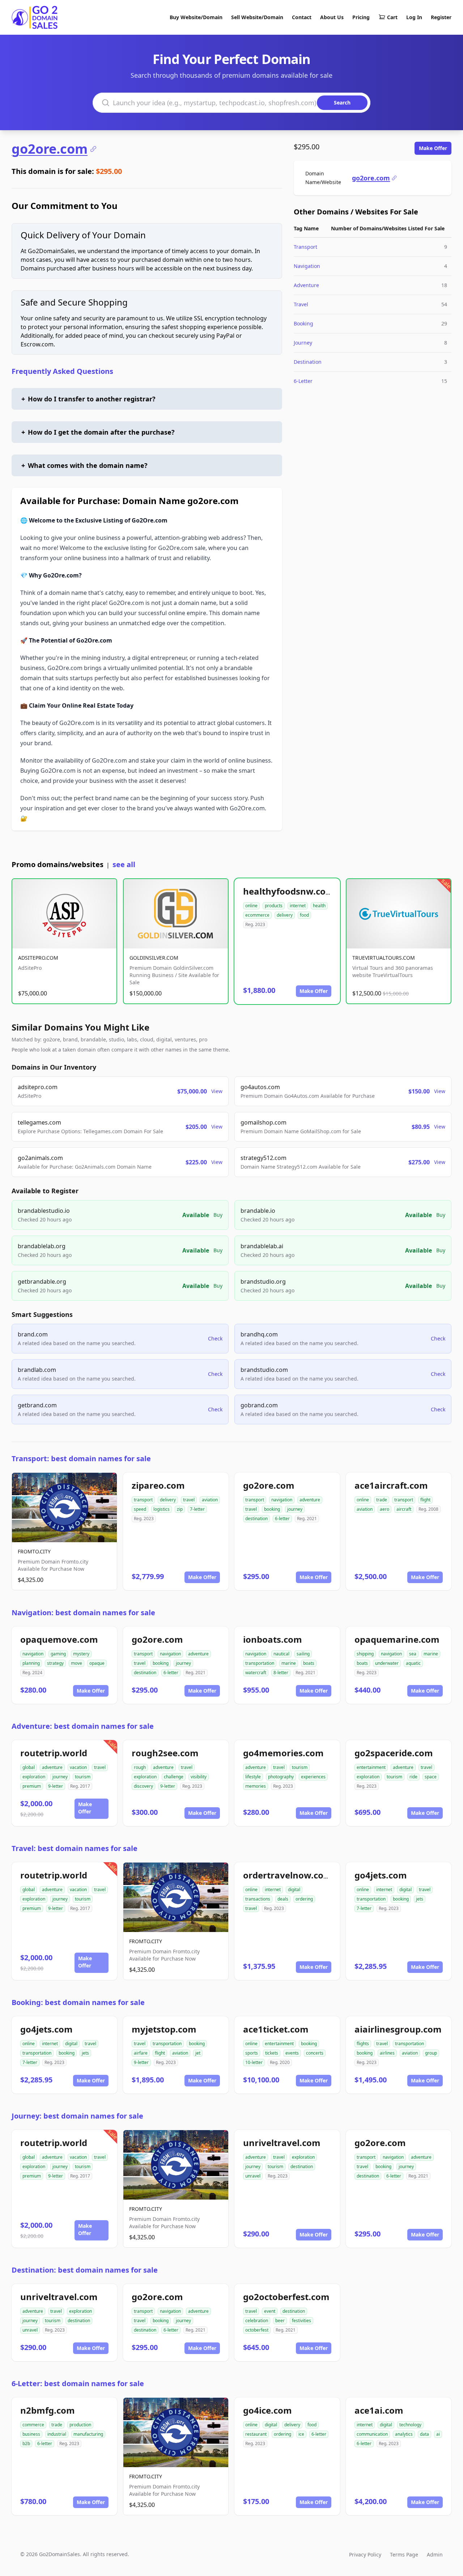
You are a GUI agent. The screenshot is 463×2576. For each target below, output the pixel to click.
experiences (313, 1777)
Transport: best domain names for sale (81, 1458)
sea (413, 1654)
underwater (387, 1663)
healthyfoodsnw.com (289, 891)
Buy (218, 1215)
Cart (392, 17)
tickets (272, 2053)
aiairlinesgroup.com (398, 2029)
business (31, 2434)
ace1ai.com (379, 2410)
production (80, 2425)
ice (301, 2434)
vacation (78, 1767)
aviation (210, 1500)
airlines (387, 2053)
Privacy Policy (365, 2554)
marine (289, 1663)
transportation (260, 1663)
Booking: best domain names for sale (78, 2002)
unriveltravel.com (282, 2143)
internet (298, 906)
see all (124, 864)
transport (143, 1500)
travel (189, 1500)
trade (382, 1500)
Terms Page (404, 2554)
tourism (83, 1777)
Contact (302, 17)
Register (441, 17)
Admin (435, 2554)
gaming (58, 1654)
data (424, 2434)
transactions (258, 1899)
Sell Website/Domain (257, 17)
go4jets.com (381, 1875)
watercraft (256, 1673)
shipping (365, 1654)
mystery (81, 1654)
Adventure (306, 285)
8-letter (281, 1673)
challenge (174, 1777)
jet (198, 2053)
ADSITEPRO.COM (38, 958)
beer (280, 2321)
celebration (257, 2321)
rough (140, 1767)
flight (425, 1500)
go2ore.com (50, 149)
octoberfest (257, 2330)
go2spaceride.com (394, 1753)
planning (31, 1663)
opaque (97, 1663)
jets (420, 1899)
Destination (308, 362)
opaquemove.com (59, 1639)
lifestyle (253, 1777)
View (217, 1091)
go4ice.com (267, 2410)
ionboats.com (273, 1639)
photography (281, 1777)
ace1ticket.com (276, 2029)
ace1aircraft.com (391, 1485)
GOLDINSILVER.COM (154, 958)
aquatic (413, 1663)
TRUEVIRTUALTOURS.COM (384, 958)
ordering (304, 1899)
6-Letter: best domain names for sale (78, 2383)
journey (295, 1509)
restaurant (256, 2434)
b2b (26, 2443)
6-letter (282, 1519)
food (304, 915)
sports (252, 2053)
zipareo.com (158, 1485)
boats (309, 1663)
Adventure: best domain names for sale (83, 1726)
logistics (162, 1509)
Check (215, 1338)
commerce (33, 2425)
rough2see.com (165, 1753)
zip (180, 1509)
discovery (143, 1786)
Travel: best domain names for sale (75, 1848)
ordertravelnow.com (288, 1875)
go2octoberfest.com (286, 2297)
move (77, 1663)
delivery (285, 915)
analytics (404, 2434)
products (274, 906)
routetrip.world (54, 1753)
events (292, 2053)
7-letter (197, 1509)
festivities (301, 2321)
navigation (282, 1500)
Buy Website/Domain (196, 17)
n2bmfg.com (48, 2410)
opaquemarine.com (397, 1639)
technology (410, 2425)
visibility (199, 1777)
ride (413, 1777)
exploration (34, 1777)
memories (256, 1786)
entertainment (371, 1767)
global (29, 1767)
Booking (303, 323)
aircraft (404, 1509)
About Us (332, 17)
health (319, 906)
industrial (57, 2434)
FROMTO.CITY (34, 1551)
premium (32, 1786)
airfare (141, 2053)
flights (363, 2044)
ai (438, 2434)
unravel (253, 2176)
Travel (301, 304)
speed (140, 1509)
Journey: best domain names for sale (77, 2116)
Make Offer (433, 148)
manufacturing (88, 2434)
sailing (303, 1654)
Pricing (361, 17)
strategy (55, 1663)
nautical (281, 1654)
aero (385, 1509)
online (251, 906)
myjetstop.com (164, 2029)
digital (294, 1890)
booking (272, 1509)
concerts (315, 2053)
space (431, 1777)
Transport (305, 247)
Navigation (307, 266)
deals (283, 1899)
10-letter (254, 2062)
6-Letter (303, 381)
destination (256, 1519)
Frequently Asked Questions (62, 371)
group (431, 2053)
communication (372, 2434)
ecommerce (257, 915)
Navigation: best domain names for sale (83, 1613)
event (270, 2311)
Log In (414, 17)
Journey (303, 343)
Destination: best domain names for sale (85, 2270)
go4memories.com (283, 1753)
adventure (310, 1500)
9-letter (56, 1786)
